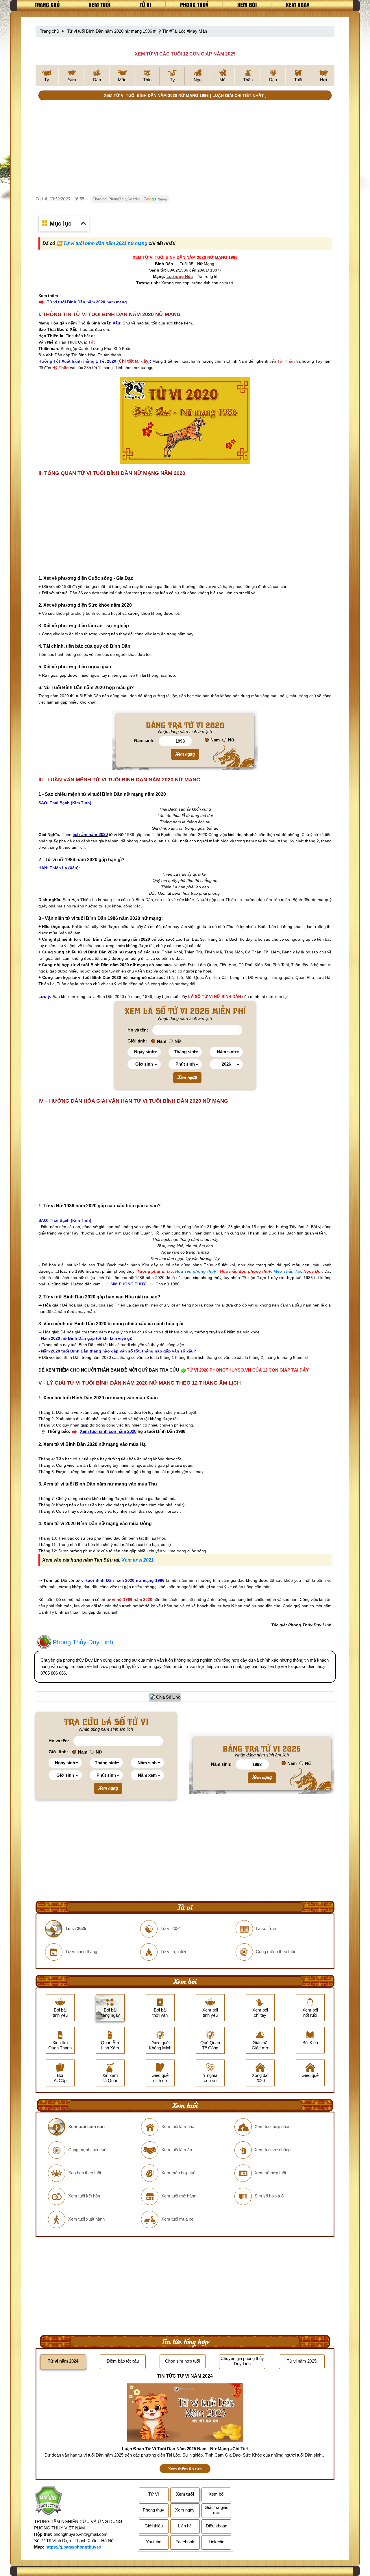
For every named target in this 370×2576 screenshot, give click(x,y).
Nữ (231, 740)
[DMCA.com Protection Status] (48, 2502)
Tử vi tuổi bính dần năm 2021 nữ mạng (105, 243)
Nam (215, 740)
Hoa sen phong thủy (196, 1271)
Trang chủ (47, 5)
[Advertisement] (185, 149)
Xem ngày (298, 5)
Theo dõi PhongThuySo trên (117, 199)
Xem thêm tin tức (185, 2469)
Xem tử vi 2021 (138, 1560)
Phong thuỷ (194, 5)
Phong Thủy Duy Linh (83, 1642)
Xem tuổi (100, 5)
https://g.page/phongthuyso (73, 2547)
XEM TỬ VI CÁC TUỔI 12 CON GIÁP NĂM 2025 (185, 54)
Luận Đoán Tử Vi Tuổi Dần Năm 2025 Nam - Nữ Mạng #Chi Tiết (185, 2449)
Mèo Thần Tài (287, 1271)
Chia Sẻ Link (168, 1697)
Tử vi (145, 5)
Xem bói (247, 5)
